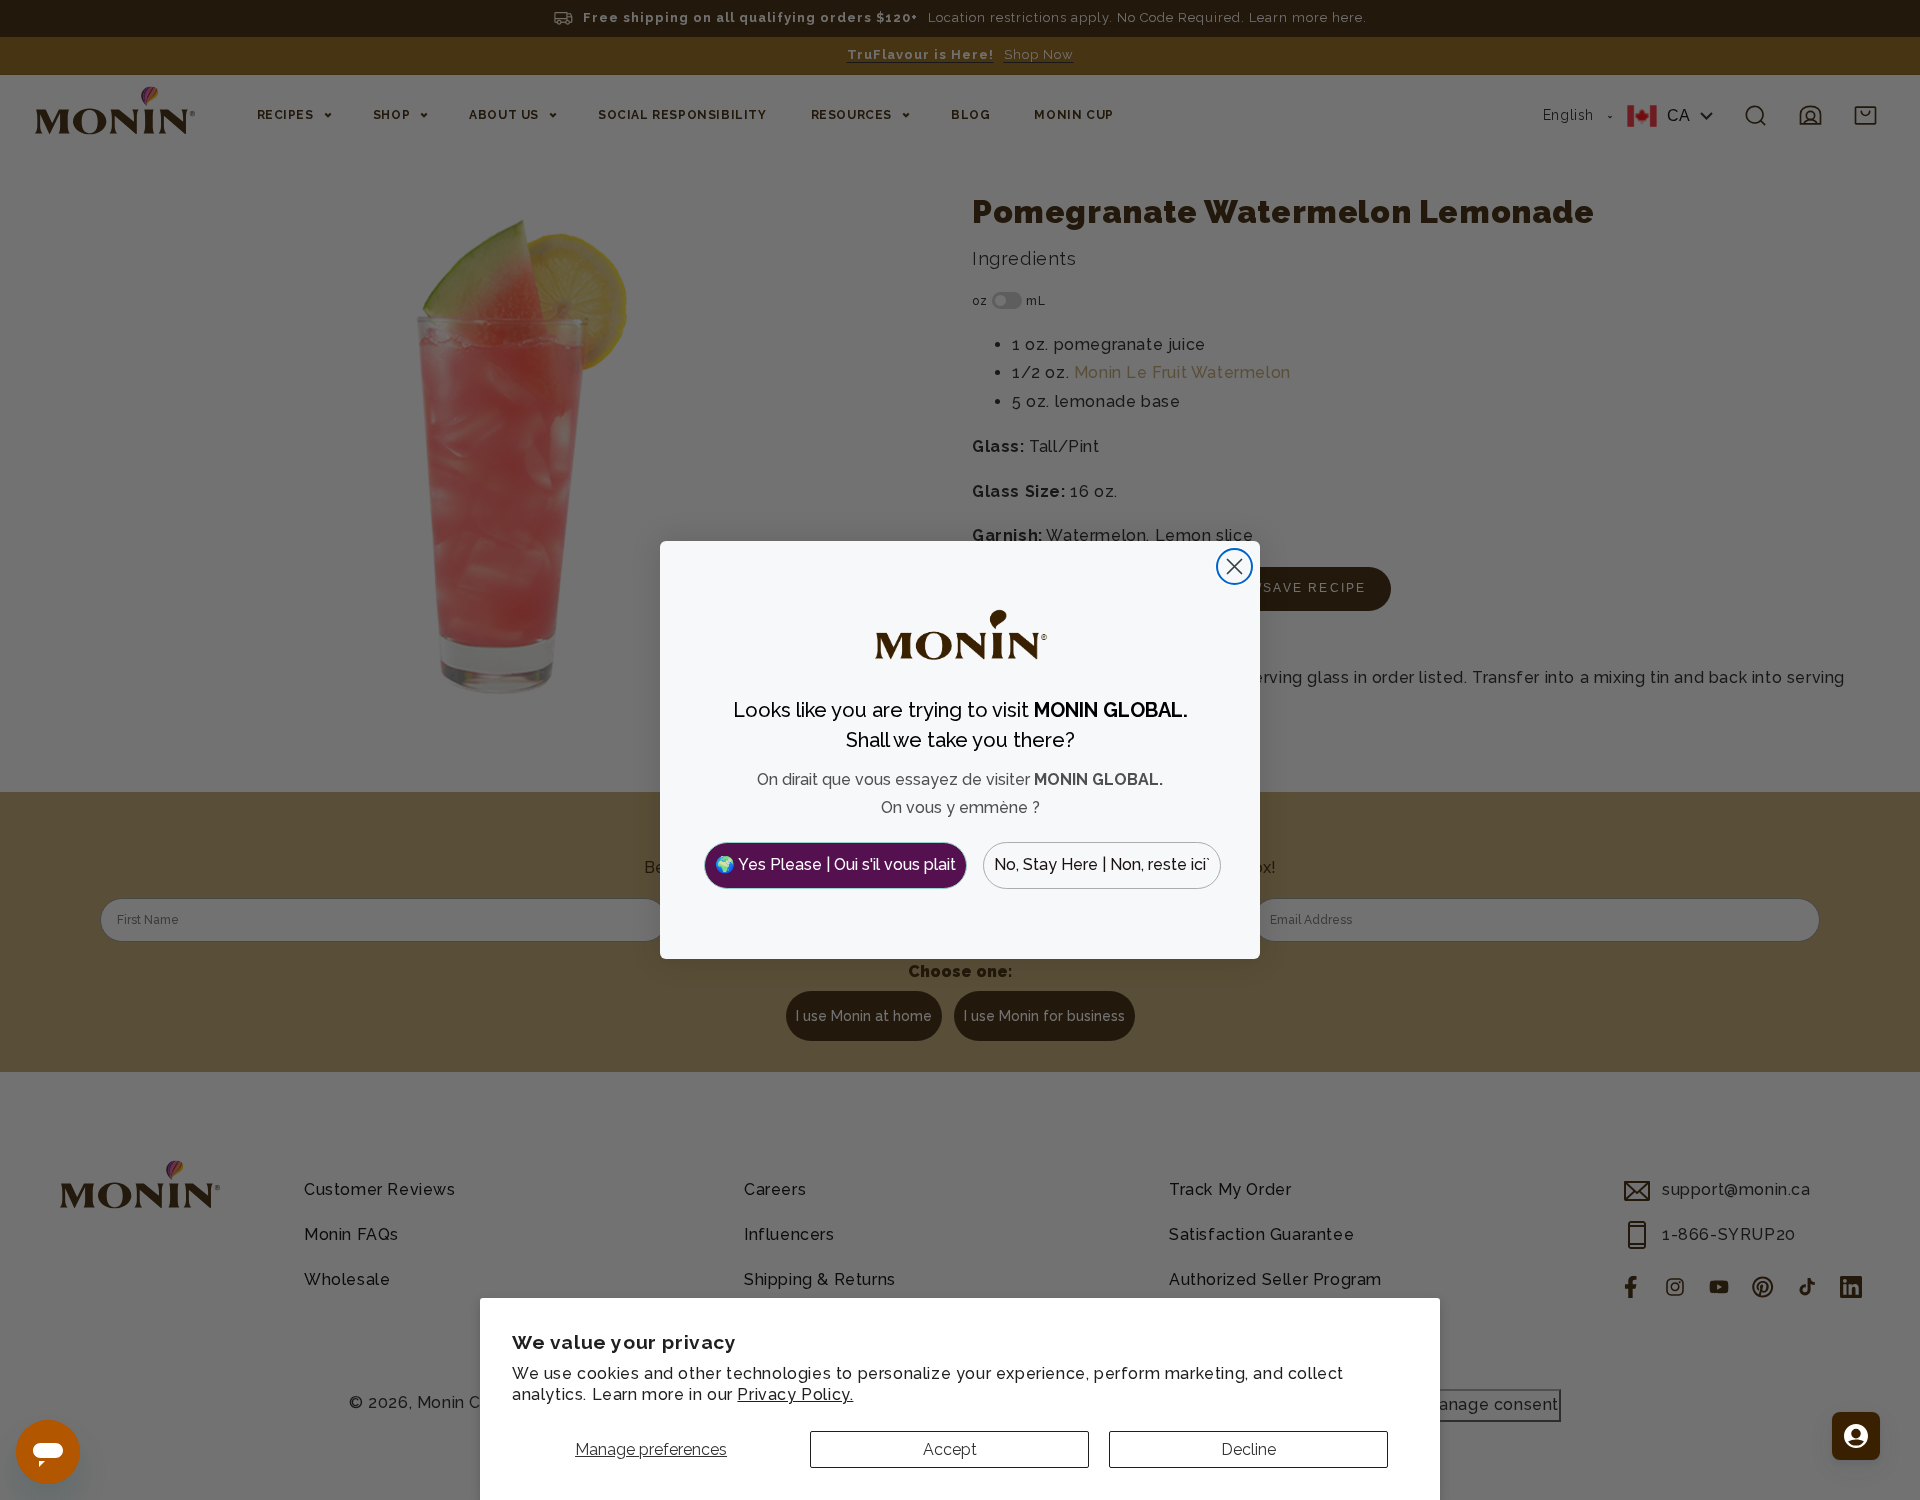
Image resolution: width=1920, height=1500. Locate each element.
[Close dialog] (1234, 566)
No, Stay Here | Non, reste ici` (1102, 864)
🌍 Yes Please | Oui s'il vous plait (835, 864)
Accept (950, 1449)
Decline (1248, 1449)
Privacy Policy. (795, 1394)
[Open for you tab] (1856, 1436)
